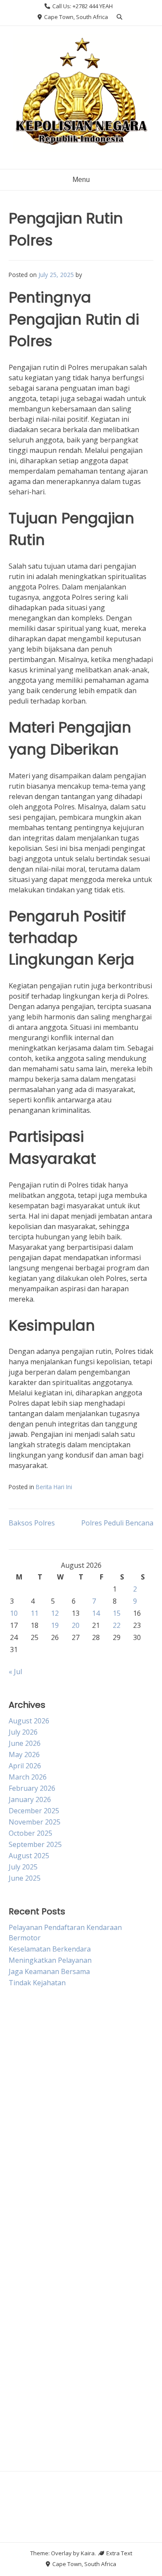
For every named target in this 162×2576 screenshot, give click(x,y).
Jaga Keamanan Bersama (49, 1971)
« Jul (15, 1672)
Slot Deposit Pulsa (38, 2248)
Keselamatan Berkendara (50, 1949)
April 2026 (25, 1766)
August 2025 (29, 1856)
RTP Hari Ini (28, 2269)
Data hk (21, 2163)
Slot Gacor (25, 2036)
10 (14, 1613)
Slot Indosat (28, 2121)
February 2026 (32, 1788)
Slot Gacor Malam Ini (42, 2353)
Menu (81, 180)
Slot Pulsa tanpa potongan (52, 2142)
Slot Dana (24, 2290)
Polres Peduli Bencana (117, 1523)
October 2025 (30, 1833)
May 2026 (24, 1754)
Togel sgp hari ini (37, 2078)
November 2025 (35, 1822)
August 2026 (29, 1721)
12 (55, 1613)
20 (76, 1625)
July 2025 (23, 1867)
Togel (18, 2184)
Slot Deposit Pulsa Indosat (51, 2332)
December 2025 (34, 1811)
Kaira (88, 2553)
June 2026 (25, 1743)
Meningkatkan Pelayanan (50, 1960)
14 (96, 1613)
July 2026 (23, 1732)
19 (55, 1625)
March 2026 (28, 1777)
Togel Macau (30, 2205)
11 (35, 1613)
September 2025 (35, 1844)
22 (117, 1625)
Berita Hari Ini (54, 1487)
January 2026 (30, 1799)
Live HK (21, 2015)
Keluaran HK (29, 2438)
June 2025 (25, 1878)
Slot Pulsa (25, 2057)
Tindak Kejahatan (37, 1983)
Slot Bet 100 (28, 2375)
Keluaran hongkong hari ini (53, 2099)
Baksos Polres (32, 1523)
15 (117, 1613)
